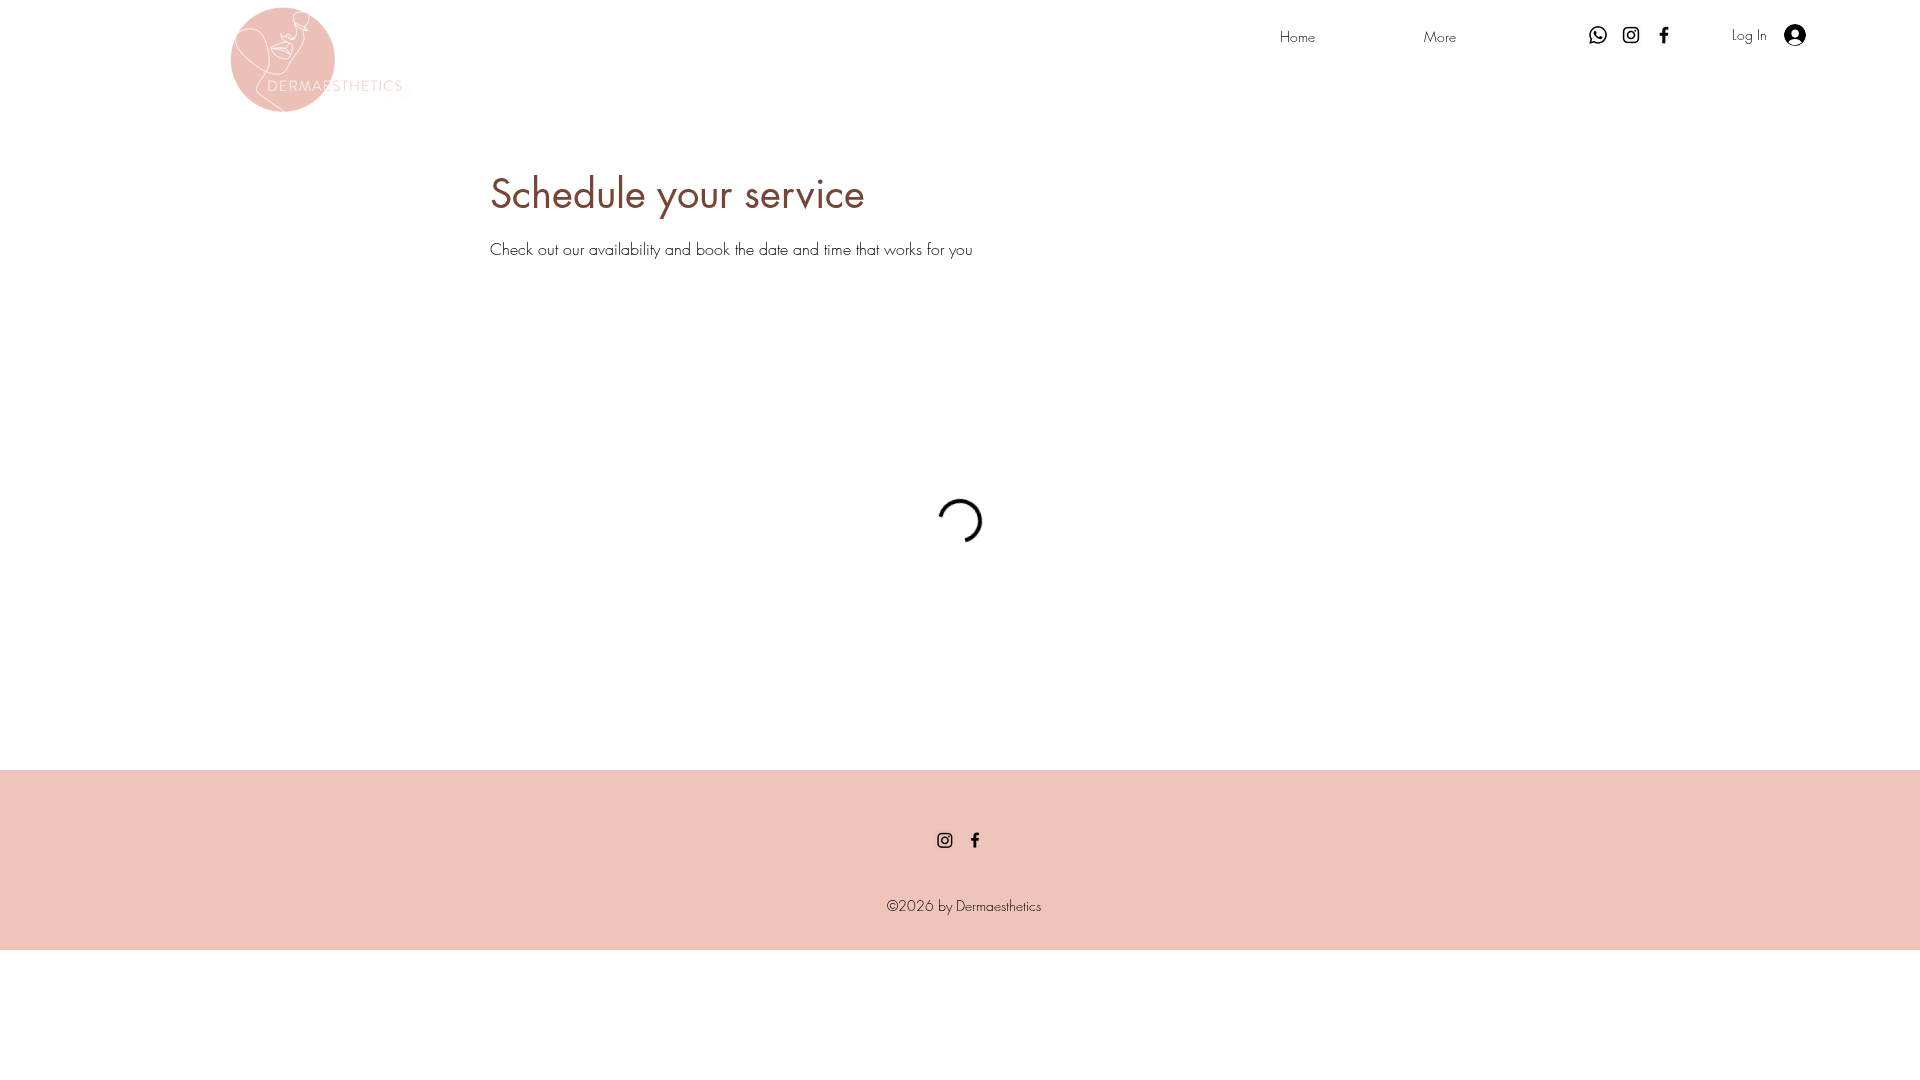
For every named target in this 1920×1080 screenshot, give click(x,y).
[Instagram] (1631, 35)
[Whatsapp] (1598, 35)
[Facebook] (1664, 35)
